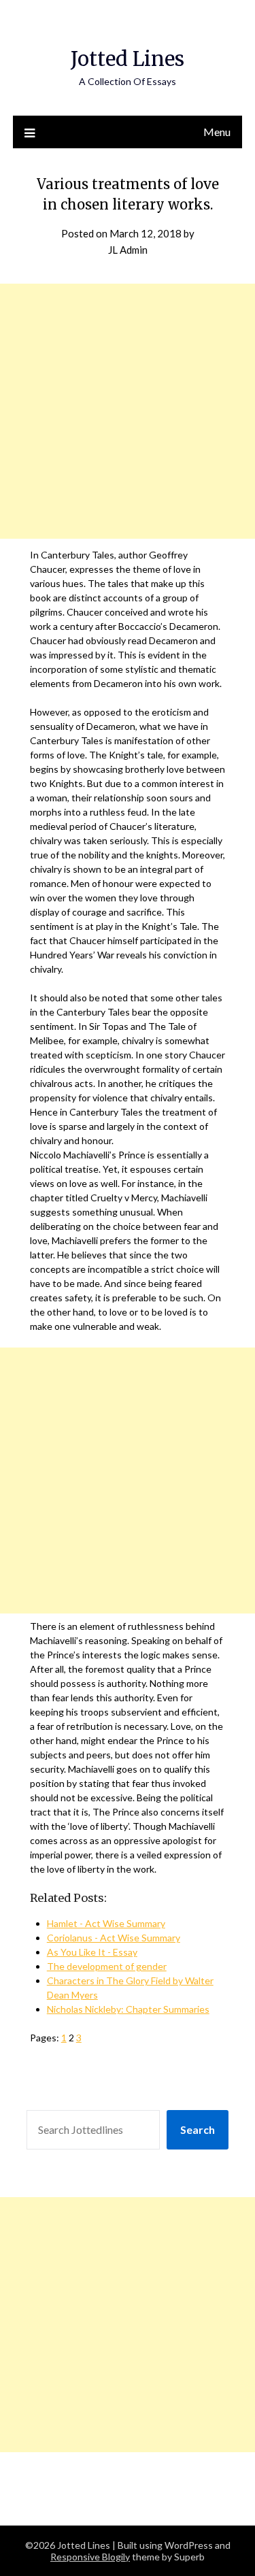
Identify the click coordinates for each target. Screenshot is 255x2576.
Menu (217, 132)
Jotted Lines (128, 59)
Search (198, 2129)
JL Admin (128, 250)
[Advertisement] (128, 411)
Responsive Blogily (90, 2557)
